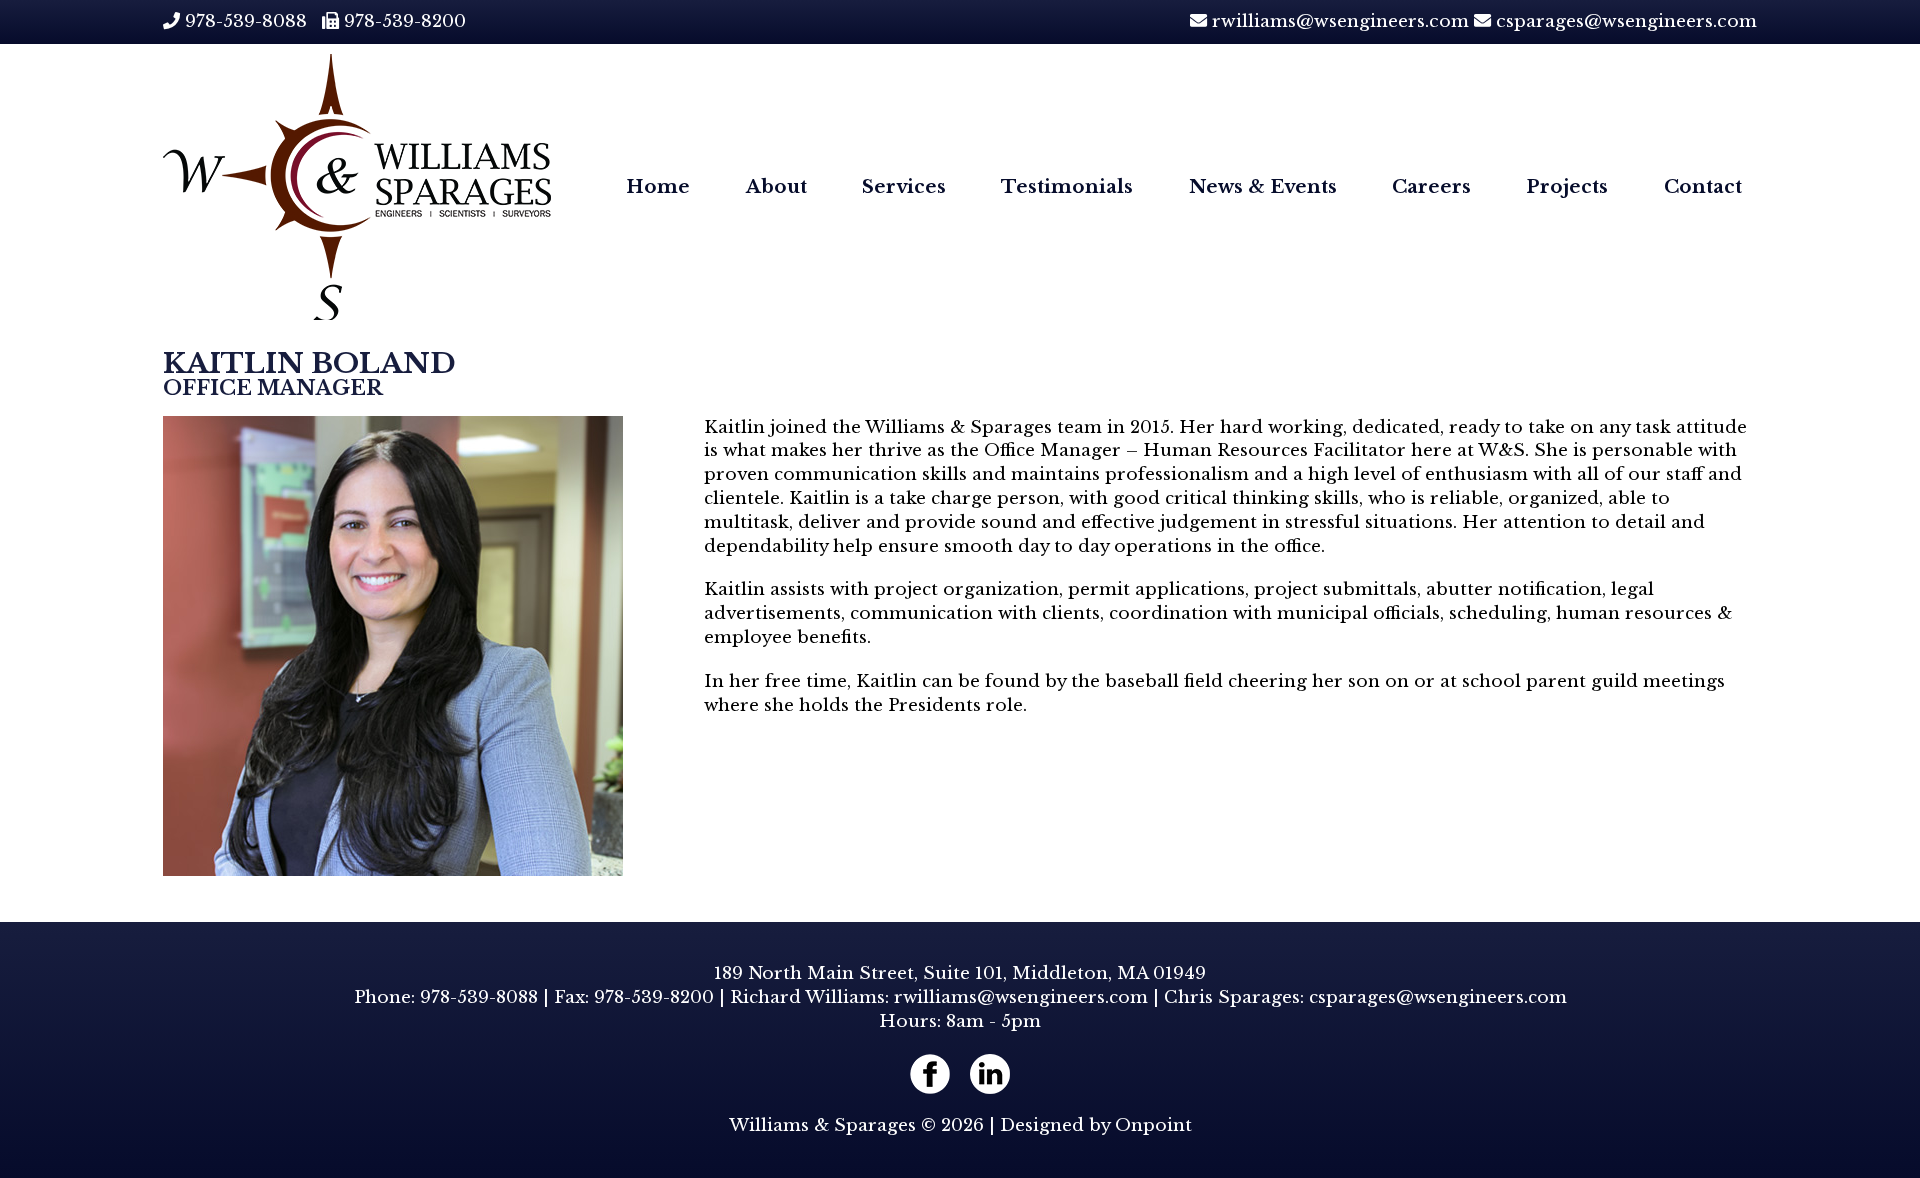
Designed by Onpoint (1096, 1125)
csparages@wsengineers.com (1626, 21)
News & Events (1263, 186)
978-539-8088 (246, 21)
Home (658, 186)
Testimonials (1067, 186)
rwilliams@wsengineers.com (1340, 21)
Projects (1567, 186)
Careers (1431, 186)
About (776, 186)
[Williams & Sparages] (357, 187)
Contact (1703, 186)
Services (904, 186)
